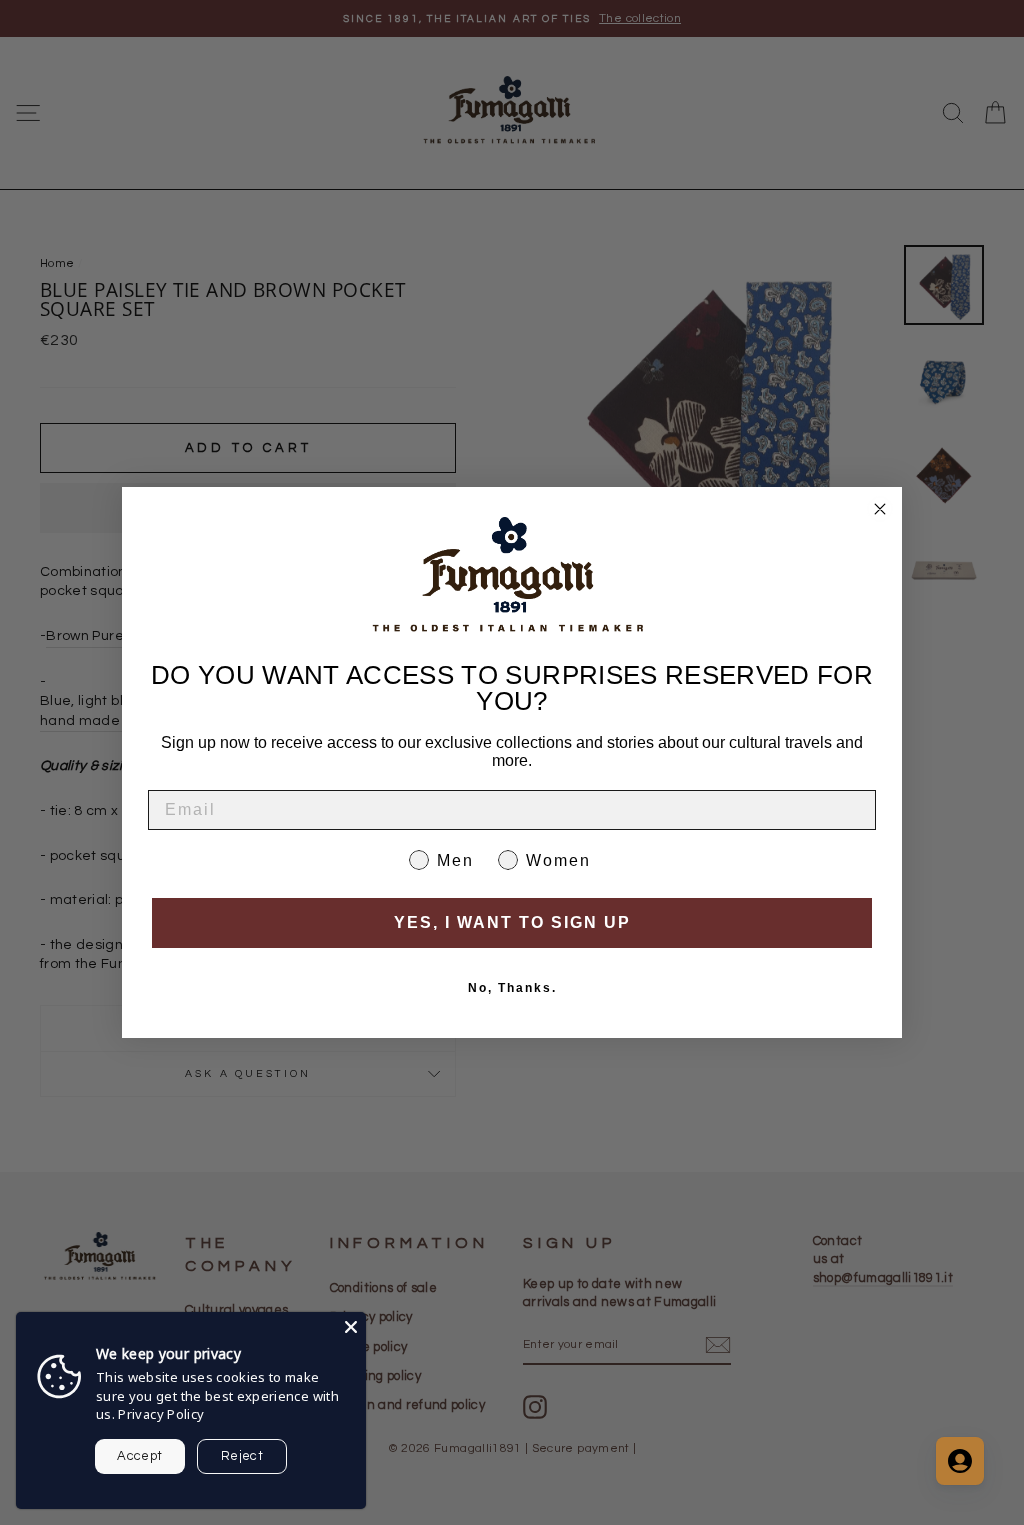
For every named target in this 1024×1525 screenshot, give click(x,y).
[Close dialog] (880, 509)
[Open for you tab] (960, 1461)
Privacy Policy (161, 1414)
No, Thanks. (512, 988)
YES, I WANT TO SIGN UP (512, 922)
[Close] (351, 1327)
